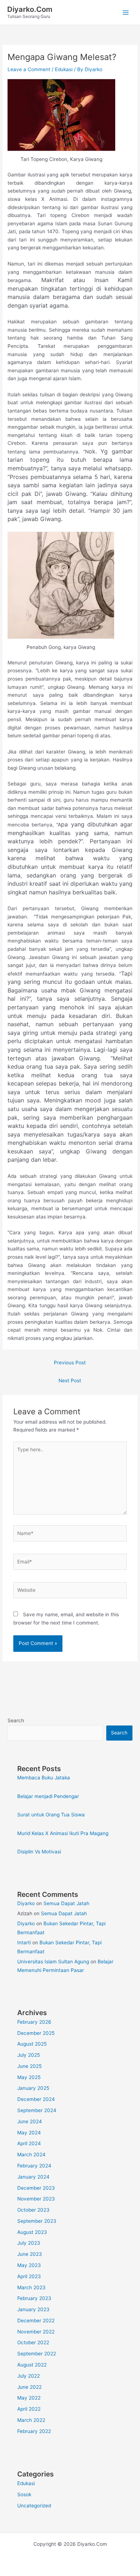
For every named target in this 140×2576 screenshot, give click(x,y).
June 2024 (30, 2121)
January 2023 (33, 2309)
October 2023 (33, 2210)
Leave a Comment (29, 69)
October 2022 (33, 2342)
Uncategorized (34, 2506)
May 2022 (29, 2398)
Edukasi (64, 69)
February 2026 (34, 2022)
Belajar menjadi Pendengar (48, 1796)
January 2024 (33, 2177)
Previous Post (70, 1363)
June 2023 (30, 2254)
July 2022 (29, 2376)
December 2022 (36, 2321)
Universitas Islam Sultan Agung (53, 1962)
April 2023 (29, 2276)
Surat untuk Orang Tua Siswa (51, 1815)
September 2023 (37, 2221)
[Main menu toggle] (126, 12)
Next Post (70, 1381)
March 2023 (31, 2287)
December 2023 (36, 2188)
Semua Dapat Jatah (66, 1903)
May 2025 (29, 2077)
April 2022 (29, 2409)
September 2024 (37, 2110)
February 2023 (34, 2298)
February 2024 (34, 2166)
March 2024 (31, 2155)
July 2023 (29, 2243)
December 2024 (36, 2099)
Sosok (24, 2494)
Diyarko (26, 1903)
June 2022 (29, 2387)
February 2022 (34, 2431)
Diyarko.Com (30, 9)
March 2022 (31, 2420)
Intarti (24, 1943)
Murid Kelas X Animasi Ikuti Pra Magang (63, 1833)
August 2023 (32, 2232)
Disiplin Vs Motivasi (39, 1852)
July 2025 (29, 2055)
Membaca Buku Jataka (44, 1778)
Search (16, 1720)
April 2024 (29, 2143)
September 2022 (37, 2354)
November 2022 (36, 2332)
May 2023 (29, 2265)
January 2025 (33, 2088)
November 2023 (36, 2199)
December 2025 (36, 2033)
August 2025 (32, 2044)
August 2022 (32, 2365)
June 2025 (29, 2066)
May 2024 (29, 2133)
